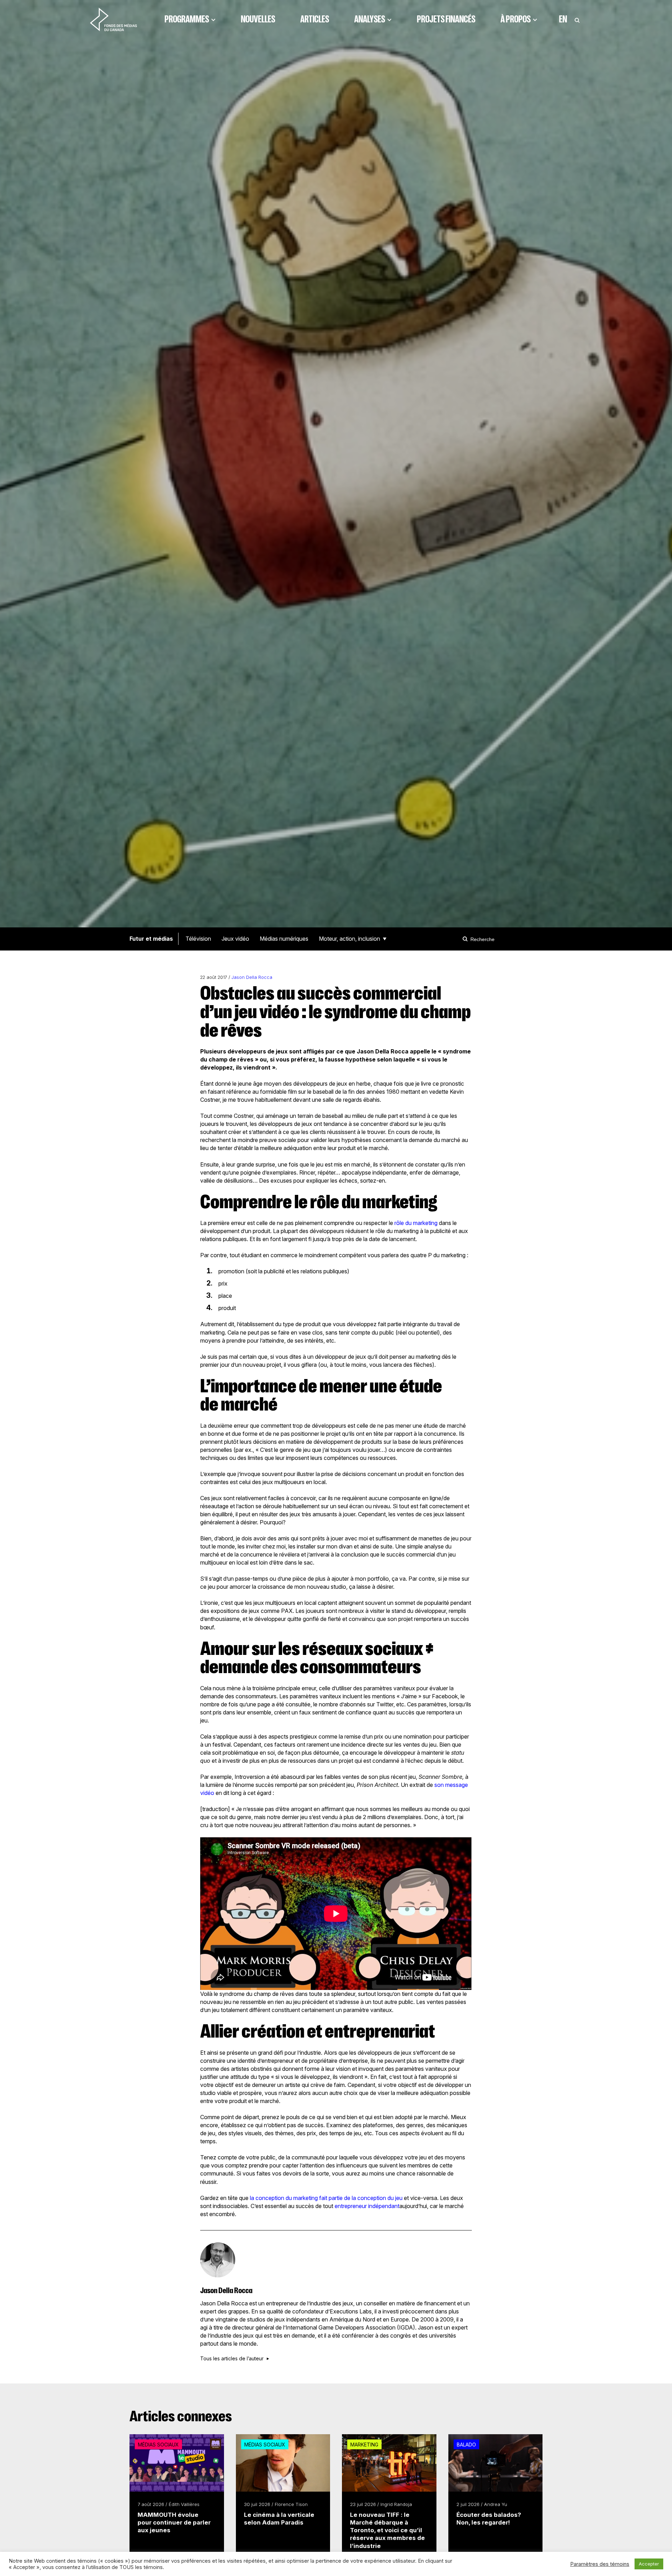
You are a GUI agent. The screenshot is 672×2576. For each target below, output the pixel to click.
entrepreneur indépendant (367, 2206)
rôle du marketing (416, 1223)
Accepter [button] (649, 2564)
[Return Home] (113, 19)
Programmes (187, 19)
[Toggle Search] (577, 19)
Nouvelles (258, 19)
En (563, 19)
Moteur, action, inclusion (349, 939)
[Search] (466, 939)
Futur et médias (151, 939)
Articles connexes (181, 2416)
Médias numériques (284, 939)
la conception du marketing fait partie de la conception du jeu (327, 2198)
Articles (315, 19)
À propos (516, 19)
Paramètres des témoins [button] (600, 2564)
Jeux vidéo (235, 939)
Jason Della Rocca (252, 977)
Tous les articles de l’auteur (232, 2359)
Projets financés (446, 19)
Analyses (370, 19)
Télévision (198, 939)
